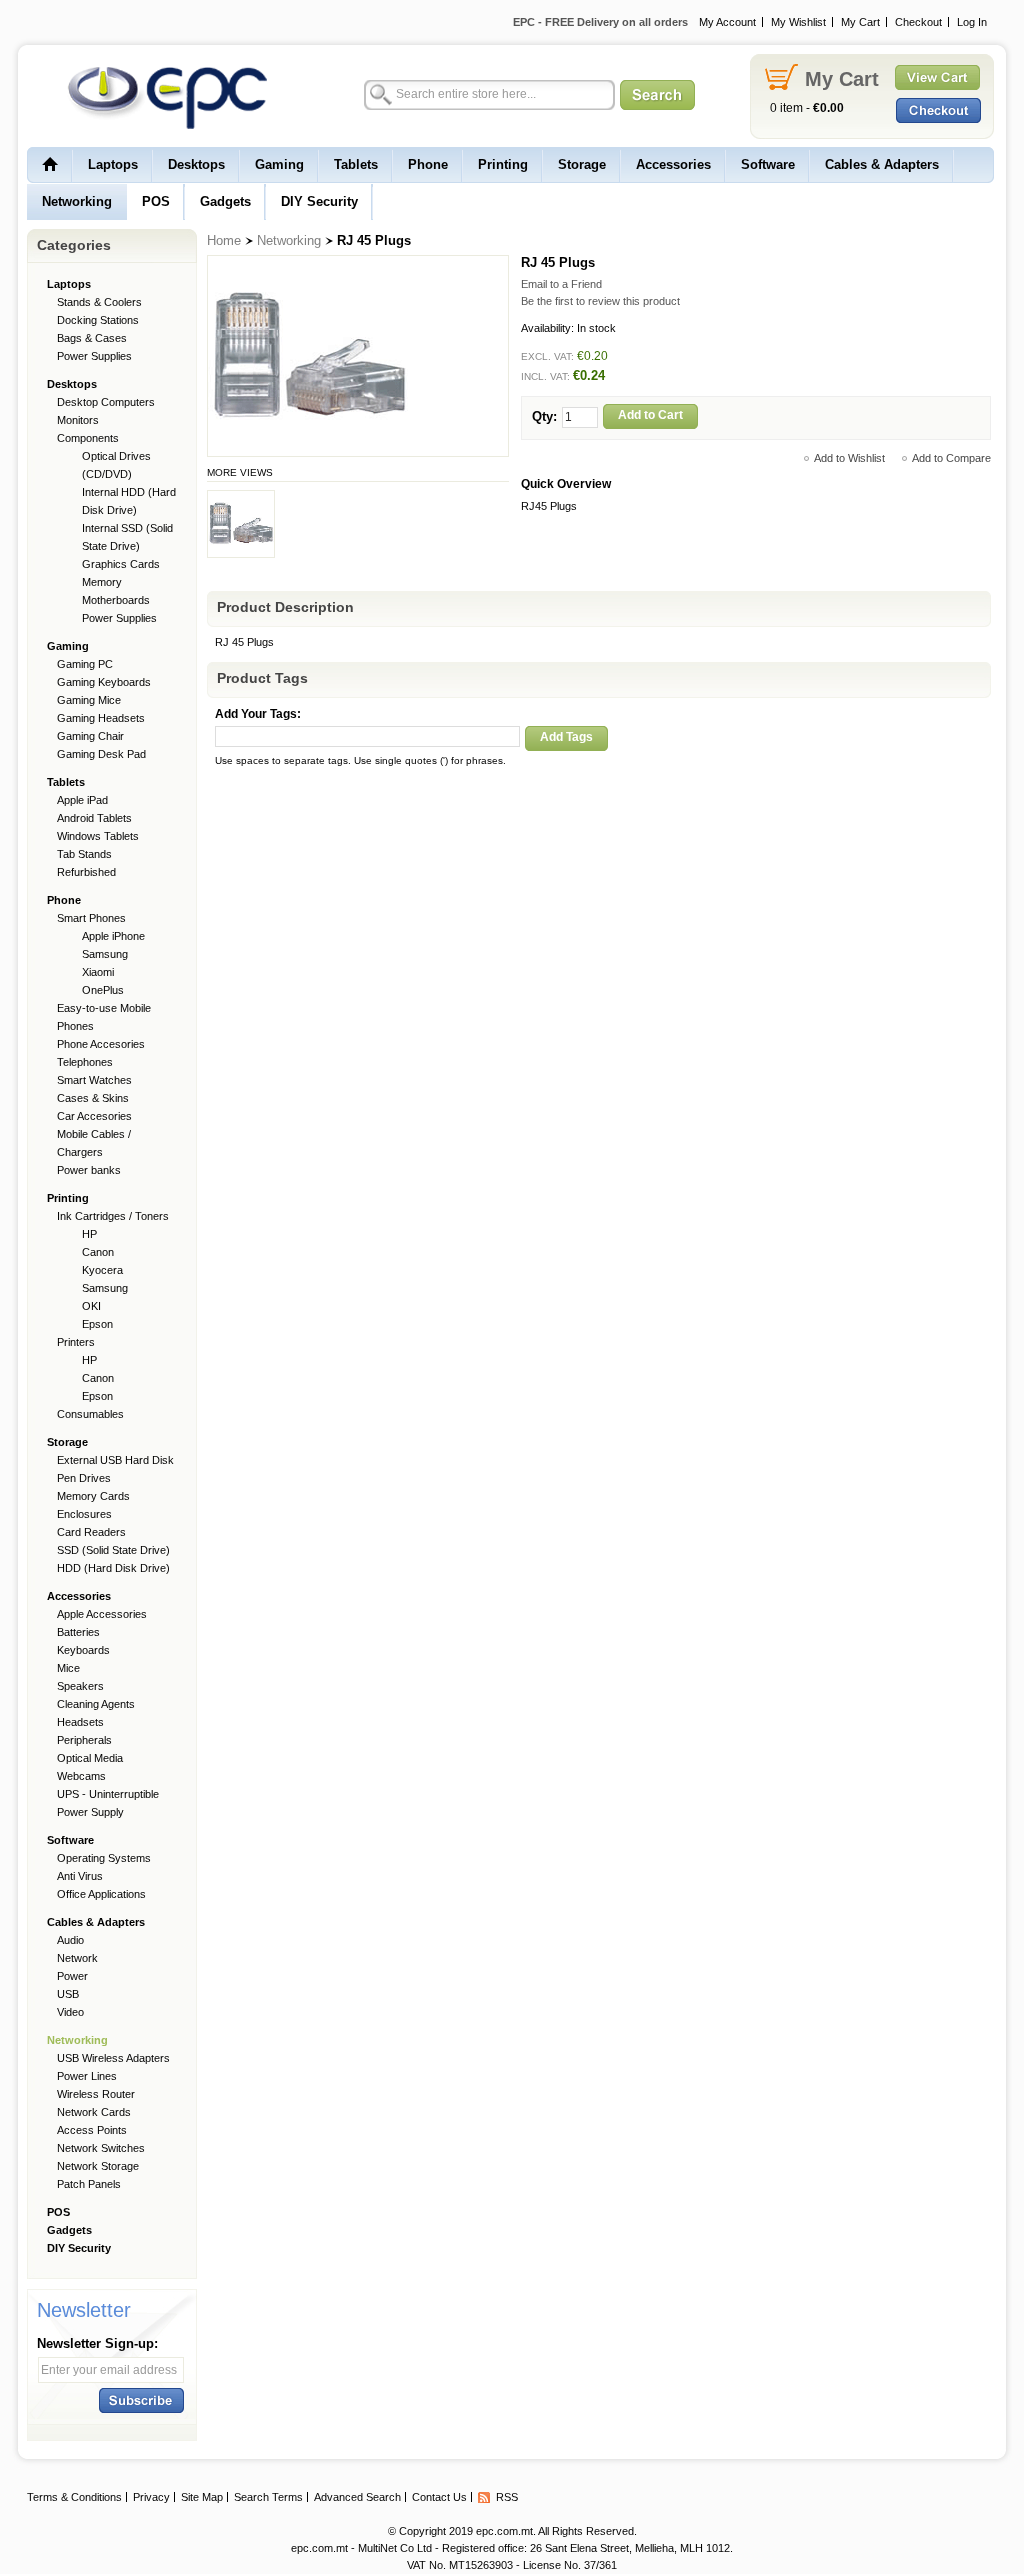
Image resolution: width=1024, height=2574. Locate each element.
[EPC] (157, 97)
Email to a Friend (561, 284)
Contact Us (439, 2497)
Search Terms (268, 2497)
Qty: (544, 416)
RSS (507, 2497)
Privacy (151, 2497)
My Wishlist (798, 22)
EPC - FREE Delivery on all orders (600, 22)
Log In (972, 22)
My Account (727, 22)
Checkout (918, 22)
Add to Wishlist (849, 458)
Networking (289, 240)
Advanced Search (357, 2497)
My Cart (860, 22)
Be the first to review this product (600, 301)
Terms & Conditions (74, 2497)
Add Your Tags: (258, 714)
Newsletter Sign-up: (97, 2343)
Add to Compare (951, 458)
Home (224, 240)
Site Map (202, 2497)
